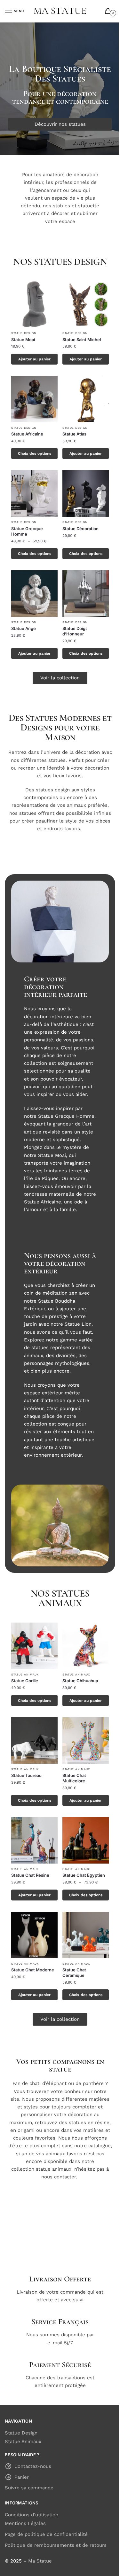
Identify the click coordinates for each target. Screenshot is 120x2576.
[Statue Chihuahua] (86, 1646)
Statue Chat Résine (30, 1875)
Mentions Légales (25, 2523)
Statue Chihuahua (80, 1681)
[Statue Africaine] (34, 399)
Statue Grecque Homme (27, 531)
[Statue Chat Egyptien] (86, 1840)
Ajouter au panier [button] (34, 359)
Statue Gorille (25, 1681)
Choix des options (35, 453)
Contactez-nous (33, 2466)
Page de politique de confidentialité (46, 2534)
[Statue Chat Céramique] (86, 1935)
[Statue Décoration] (86, 493)
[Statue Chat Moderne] (34, 1935)
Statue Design (24, 333)
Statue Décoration (80, 529)
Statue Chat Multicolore (74, 1778)
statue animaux (54, 2169)
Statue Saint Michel (82, 340)
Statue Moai (23, 340)
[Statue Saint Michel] (86, 304)
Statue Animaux (25, 1675)
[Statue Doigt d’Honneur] (86, 594)
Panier (22, 2477)
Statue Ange (24, 628)
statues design (53, 790)
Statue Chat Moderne (33, 1970)
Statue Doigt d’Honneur (75, 631)
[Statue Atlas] (86, 399)
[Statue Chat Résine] (34, 1840)
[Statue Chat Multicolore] (86, 1740)
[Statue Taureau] (34, 1740)
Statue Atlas (74, 434)
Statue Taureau (26, 1775)
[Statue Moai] (34, 304)
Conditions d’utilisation (32, 2515)
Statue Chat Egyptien (84, 1875)
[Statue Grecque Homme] (34, 493)
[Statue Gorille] (34, 1646)
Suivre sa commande (29, 2488)
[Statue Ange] (34, 594)
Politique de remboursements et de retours (56, 2545)
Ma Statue (40, 2561)
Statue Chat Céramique (74, 1973)
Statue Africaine (27, 434)
